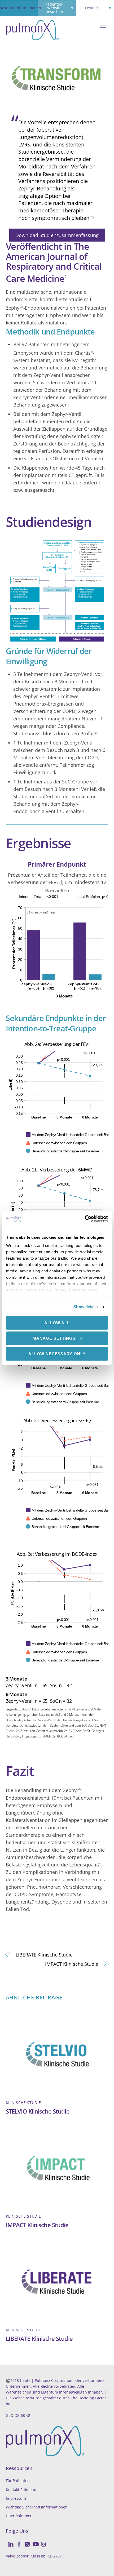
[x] (25, 2541)
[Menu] (103, 26)
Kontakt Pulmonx (21, 2490)
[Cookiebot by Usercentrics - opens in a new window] (85, 1219)
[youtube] (33, 2541)
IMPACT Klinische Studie (72, 1964)
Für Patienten (18, 2481)
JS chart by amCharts (41, 912)
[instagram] (42, 2541)
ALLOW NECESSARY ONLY (57, 1354)
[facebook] (17, 2541)
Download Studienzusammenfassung (57, 235)
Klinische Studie (23, 2103)
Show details (85, 1307)
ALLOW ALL (57, 1323)
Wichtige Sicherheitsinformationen (37, 2507)
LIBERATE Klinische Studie (44, 1955)
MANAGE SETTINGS (54, 1338)
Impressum (16, 2498)
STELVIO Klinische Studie (38, 2111)
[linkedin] (9, 2541)
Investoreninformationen (19, 8)
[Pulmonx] (32, 38)
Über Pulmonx (18, 2516)
